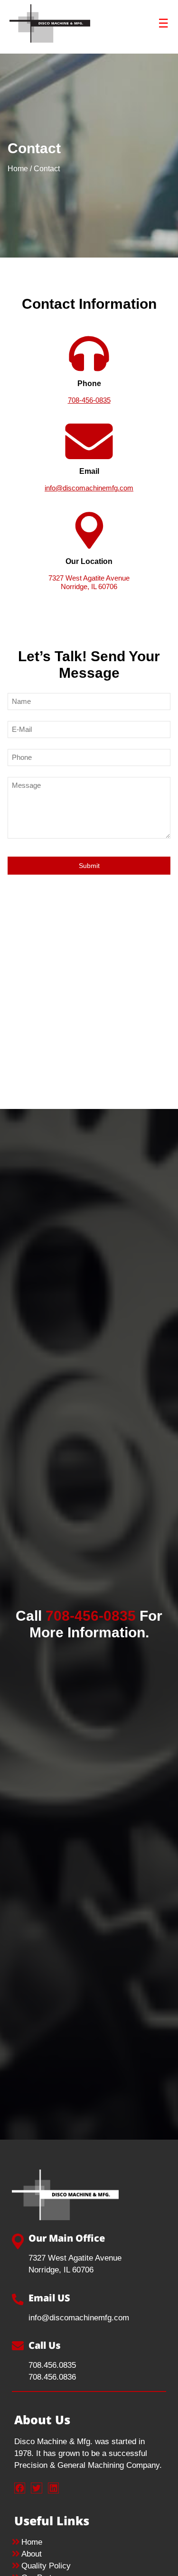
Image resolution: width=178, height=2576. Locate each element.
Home (18, 169)
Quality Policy (46, 2566)
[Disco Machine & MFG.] (50, 37)
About (32, 2554)
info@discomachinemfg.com (89, 488)
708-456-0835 (89, 400)
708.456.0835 (52, 2365)
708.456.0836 (52, 2377)
